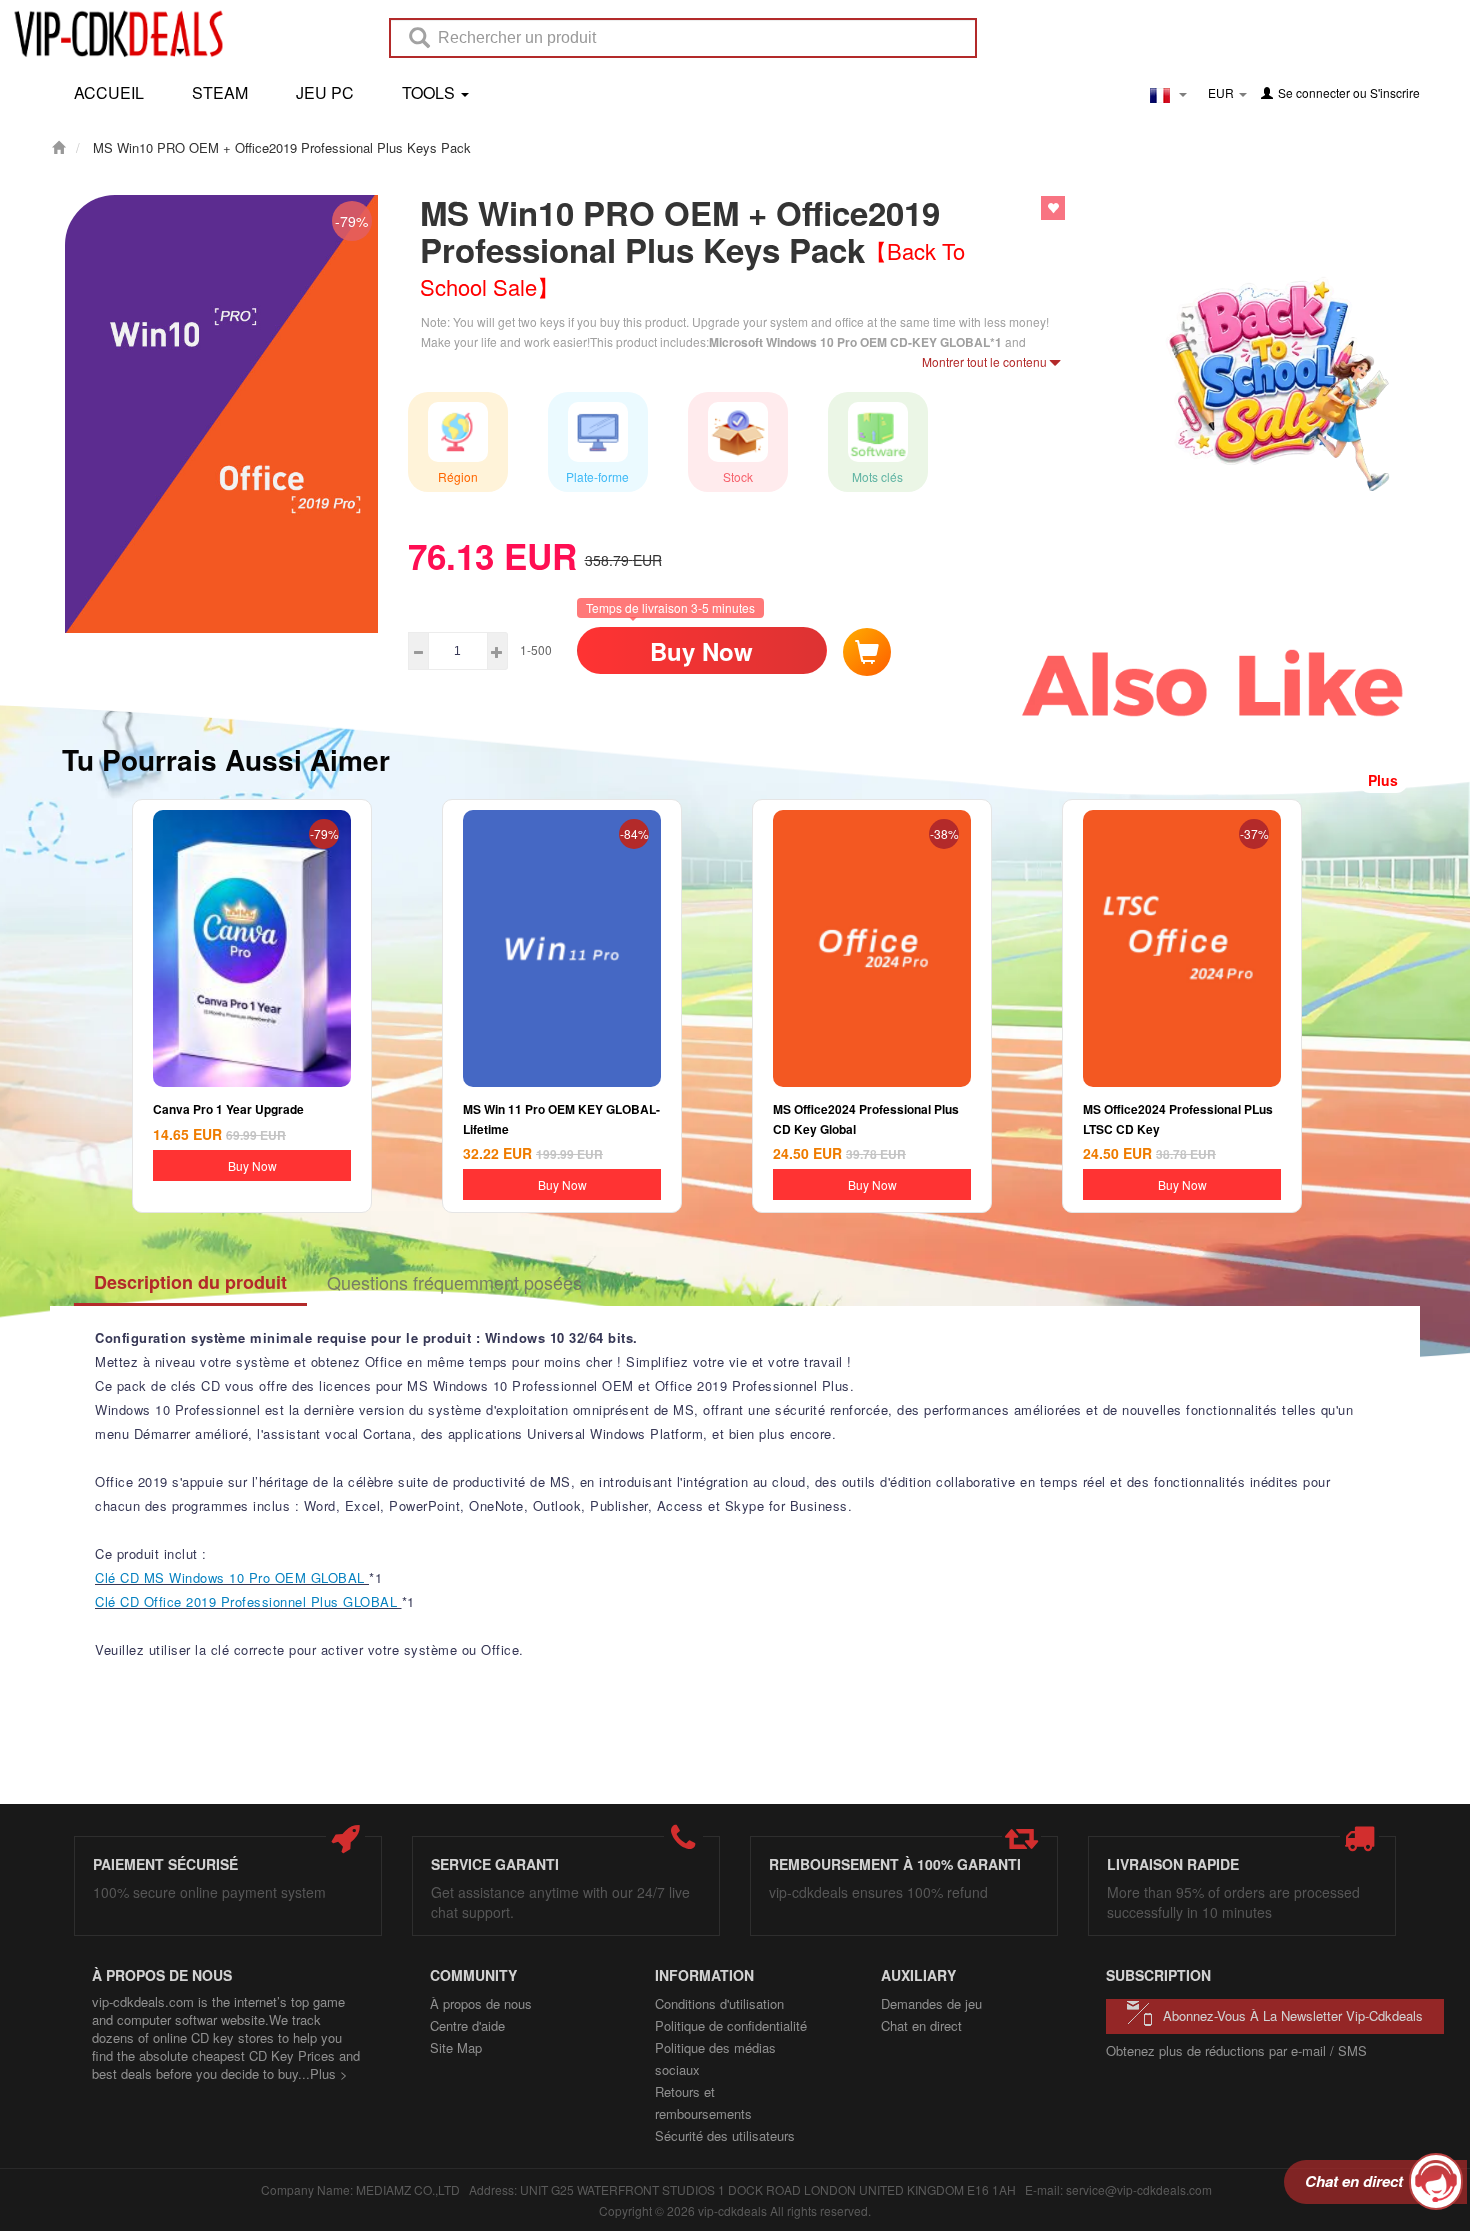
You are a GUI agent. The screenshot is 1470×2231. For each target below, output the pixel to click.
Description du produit (190, 1282)
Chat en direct (921, 2025)
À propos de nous (481, 2003)
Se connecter (1314, 92)
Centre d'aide (467, 2025)
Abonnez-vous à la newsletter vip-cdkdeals (1293, 2015)
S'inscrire (1395, 92)
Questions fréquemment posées (454, 1282)
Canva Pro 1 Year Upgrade (228, 1109)
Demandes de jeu (931, 2003)
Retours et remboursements (703, 2102)
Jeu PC (325, 92)
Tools (430, 92)
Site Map (456, 2047)
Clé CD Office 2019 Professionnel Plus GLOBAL (248, 1601)
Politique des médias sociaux (715, 2058)
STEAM (220, 92)
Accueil (109, 92)
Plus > (329, 2073)
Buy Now (701, 651)
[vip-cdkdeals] (113, 33)
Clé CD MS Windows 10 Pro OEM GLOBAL (232, 1577)
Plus (1383, 780)
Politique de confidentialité (731, 2025)
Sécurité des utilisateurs (725, 2135)
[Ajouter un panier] (867, 652)
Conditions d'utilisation (719, 2003)
